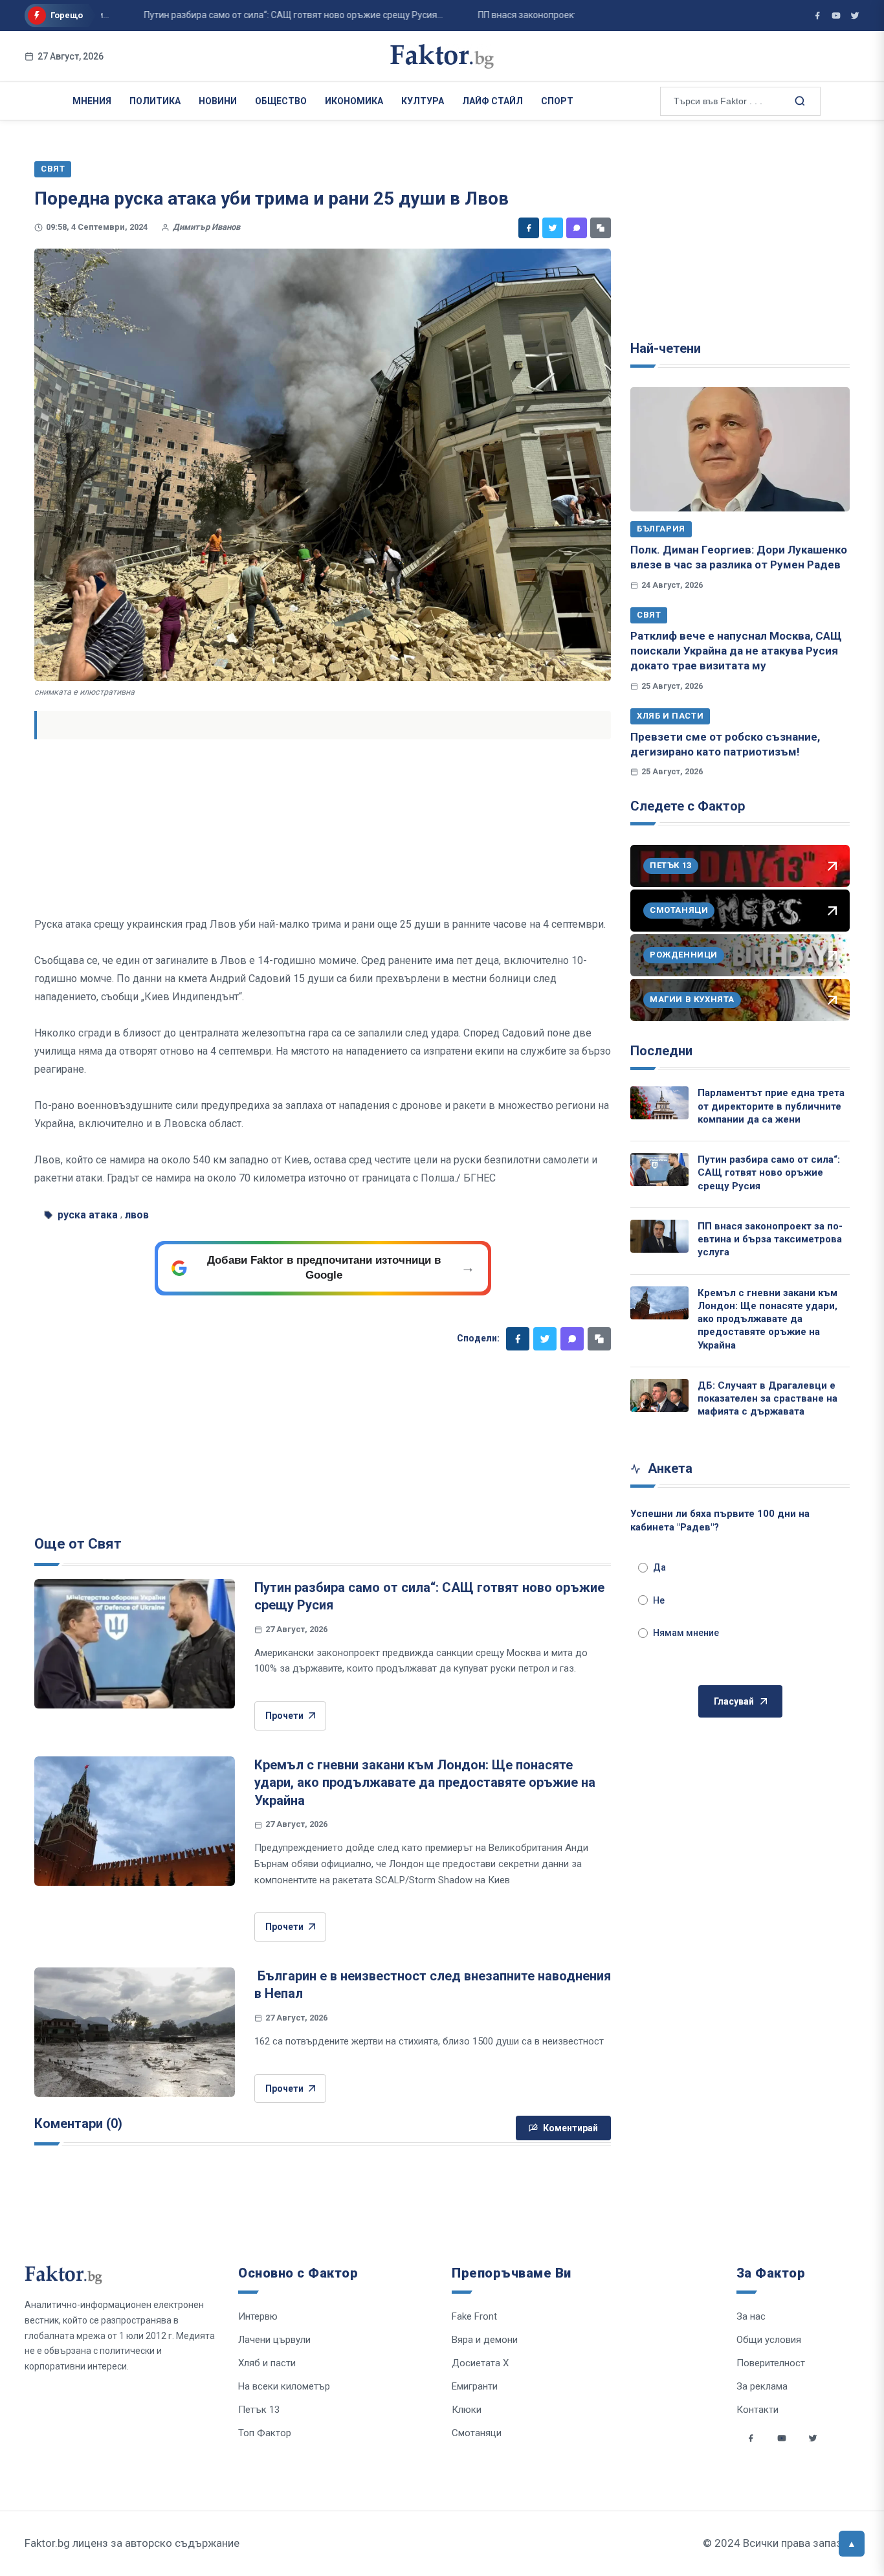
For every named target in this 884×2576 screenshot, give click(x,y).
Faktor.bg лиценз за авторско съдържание (132, 2543)
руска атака (88, 1215)
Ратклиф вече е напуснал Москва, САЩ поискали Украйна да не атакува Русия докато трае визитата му (736, 651)
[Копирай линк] (601, 228)
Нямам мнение (686, 1633)
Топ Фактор (265, 2433)
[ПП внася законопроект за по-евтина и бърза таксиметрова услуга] (659, 1236)
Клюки (467, 2410)
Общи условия (769, 2340)
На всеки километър (284, 2386)
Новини (218, 101)
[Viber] (577, 228)
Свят (649, 615)
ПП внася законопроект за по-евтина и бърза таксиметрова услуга (770, 1239)
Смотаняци (477, 2433)
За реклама (762, 2386)
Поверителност (771, 2363)
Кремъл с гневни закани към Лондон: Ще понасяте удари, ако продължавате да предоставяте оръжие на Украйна (425, 1783)
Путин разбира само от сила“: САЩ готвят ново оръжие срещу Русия (769, 1173)
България (661, 529)
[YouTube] (836, 16)
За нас (751, 2316)
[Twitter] (553, 228)
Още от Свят (78, 1544)
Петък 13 (259, 2410)
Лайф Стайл (492, 101)
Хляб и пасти (670, 716)
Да (659, 1567)
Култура (423, 101)
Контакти (757, 2410)
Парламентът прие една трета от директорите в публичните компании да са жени (771, 1106)
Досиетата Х (480, 2363)
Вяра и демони (485, 2340)
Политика (155, 101)
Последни (661, 1051)
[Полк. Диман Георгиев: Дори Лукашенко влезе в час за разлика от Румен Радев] (740, 449)
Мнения (92, 101)
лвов (137, 1215)
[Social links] (751, 2438)
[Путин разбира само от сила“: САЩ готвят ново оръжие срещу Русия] (135, 1644)
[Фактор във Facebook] (817, 16)
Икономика (354, 101)
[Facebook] (529, 228)
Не (659, 1600)
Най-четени (666, 348)
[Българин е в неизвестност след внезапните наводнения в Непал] (135, 2032)
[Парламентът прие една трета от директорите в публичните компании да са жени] (659, 1103)
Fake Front (474, 2316)
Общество (281, 101)
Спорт (557, 101)
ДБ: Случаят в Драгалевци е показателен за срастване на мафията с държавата (768, 1399)
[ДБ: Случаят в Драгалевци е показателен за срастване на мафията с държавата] (659, 1395)
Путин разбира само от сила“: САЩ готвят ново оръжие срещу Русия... (254, 15)
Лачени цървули (274, 2340)
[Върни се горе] (852, 2544)
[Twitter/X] (855, 16)
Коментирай (570, 2128)
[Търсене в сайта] (799, 100)
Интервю (258, 2316)
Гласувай (734, 1701)
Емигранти (475, 2386)
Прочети (284, 1716)
